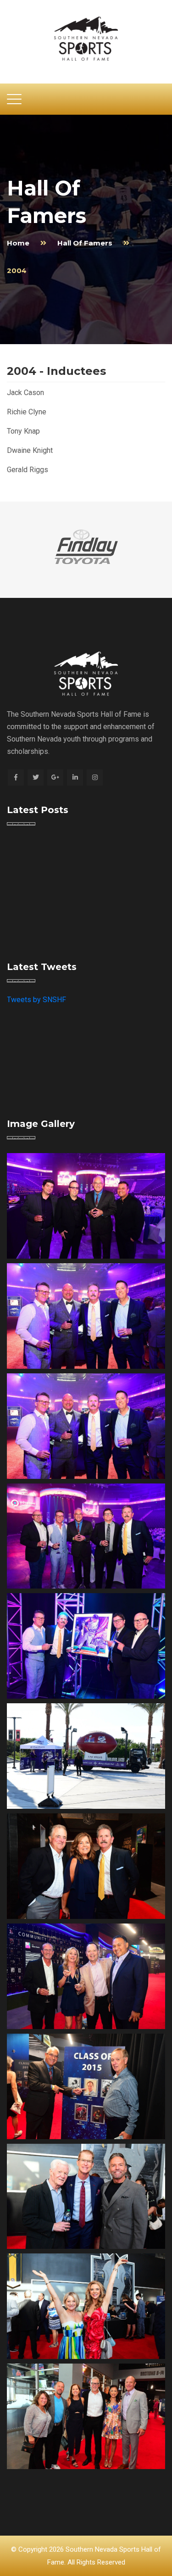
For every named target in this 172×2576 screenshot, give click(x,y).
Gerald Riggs (28, 470)
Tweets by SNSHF (36, 1000)
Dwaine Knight (30, 450)
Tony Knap (23, 431)
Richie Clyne (27, 412)
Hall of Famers (85, 243)
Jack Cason (25, 393)
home (18, 243)
